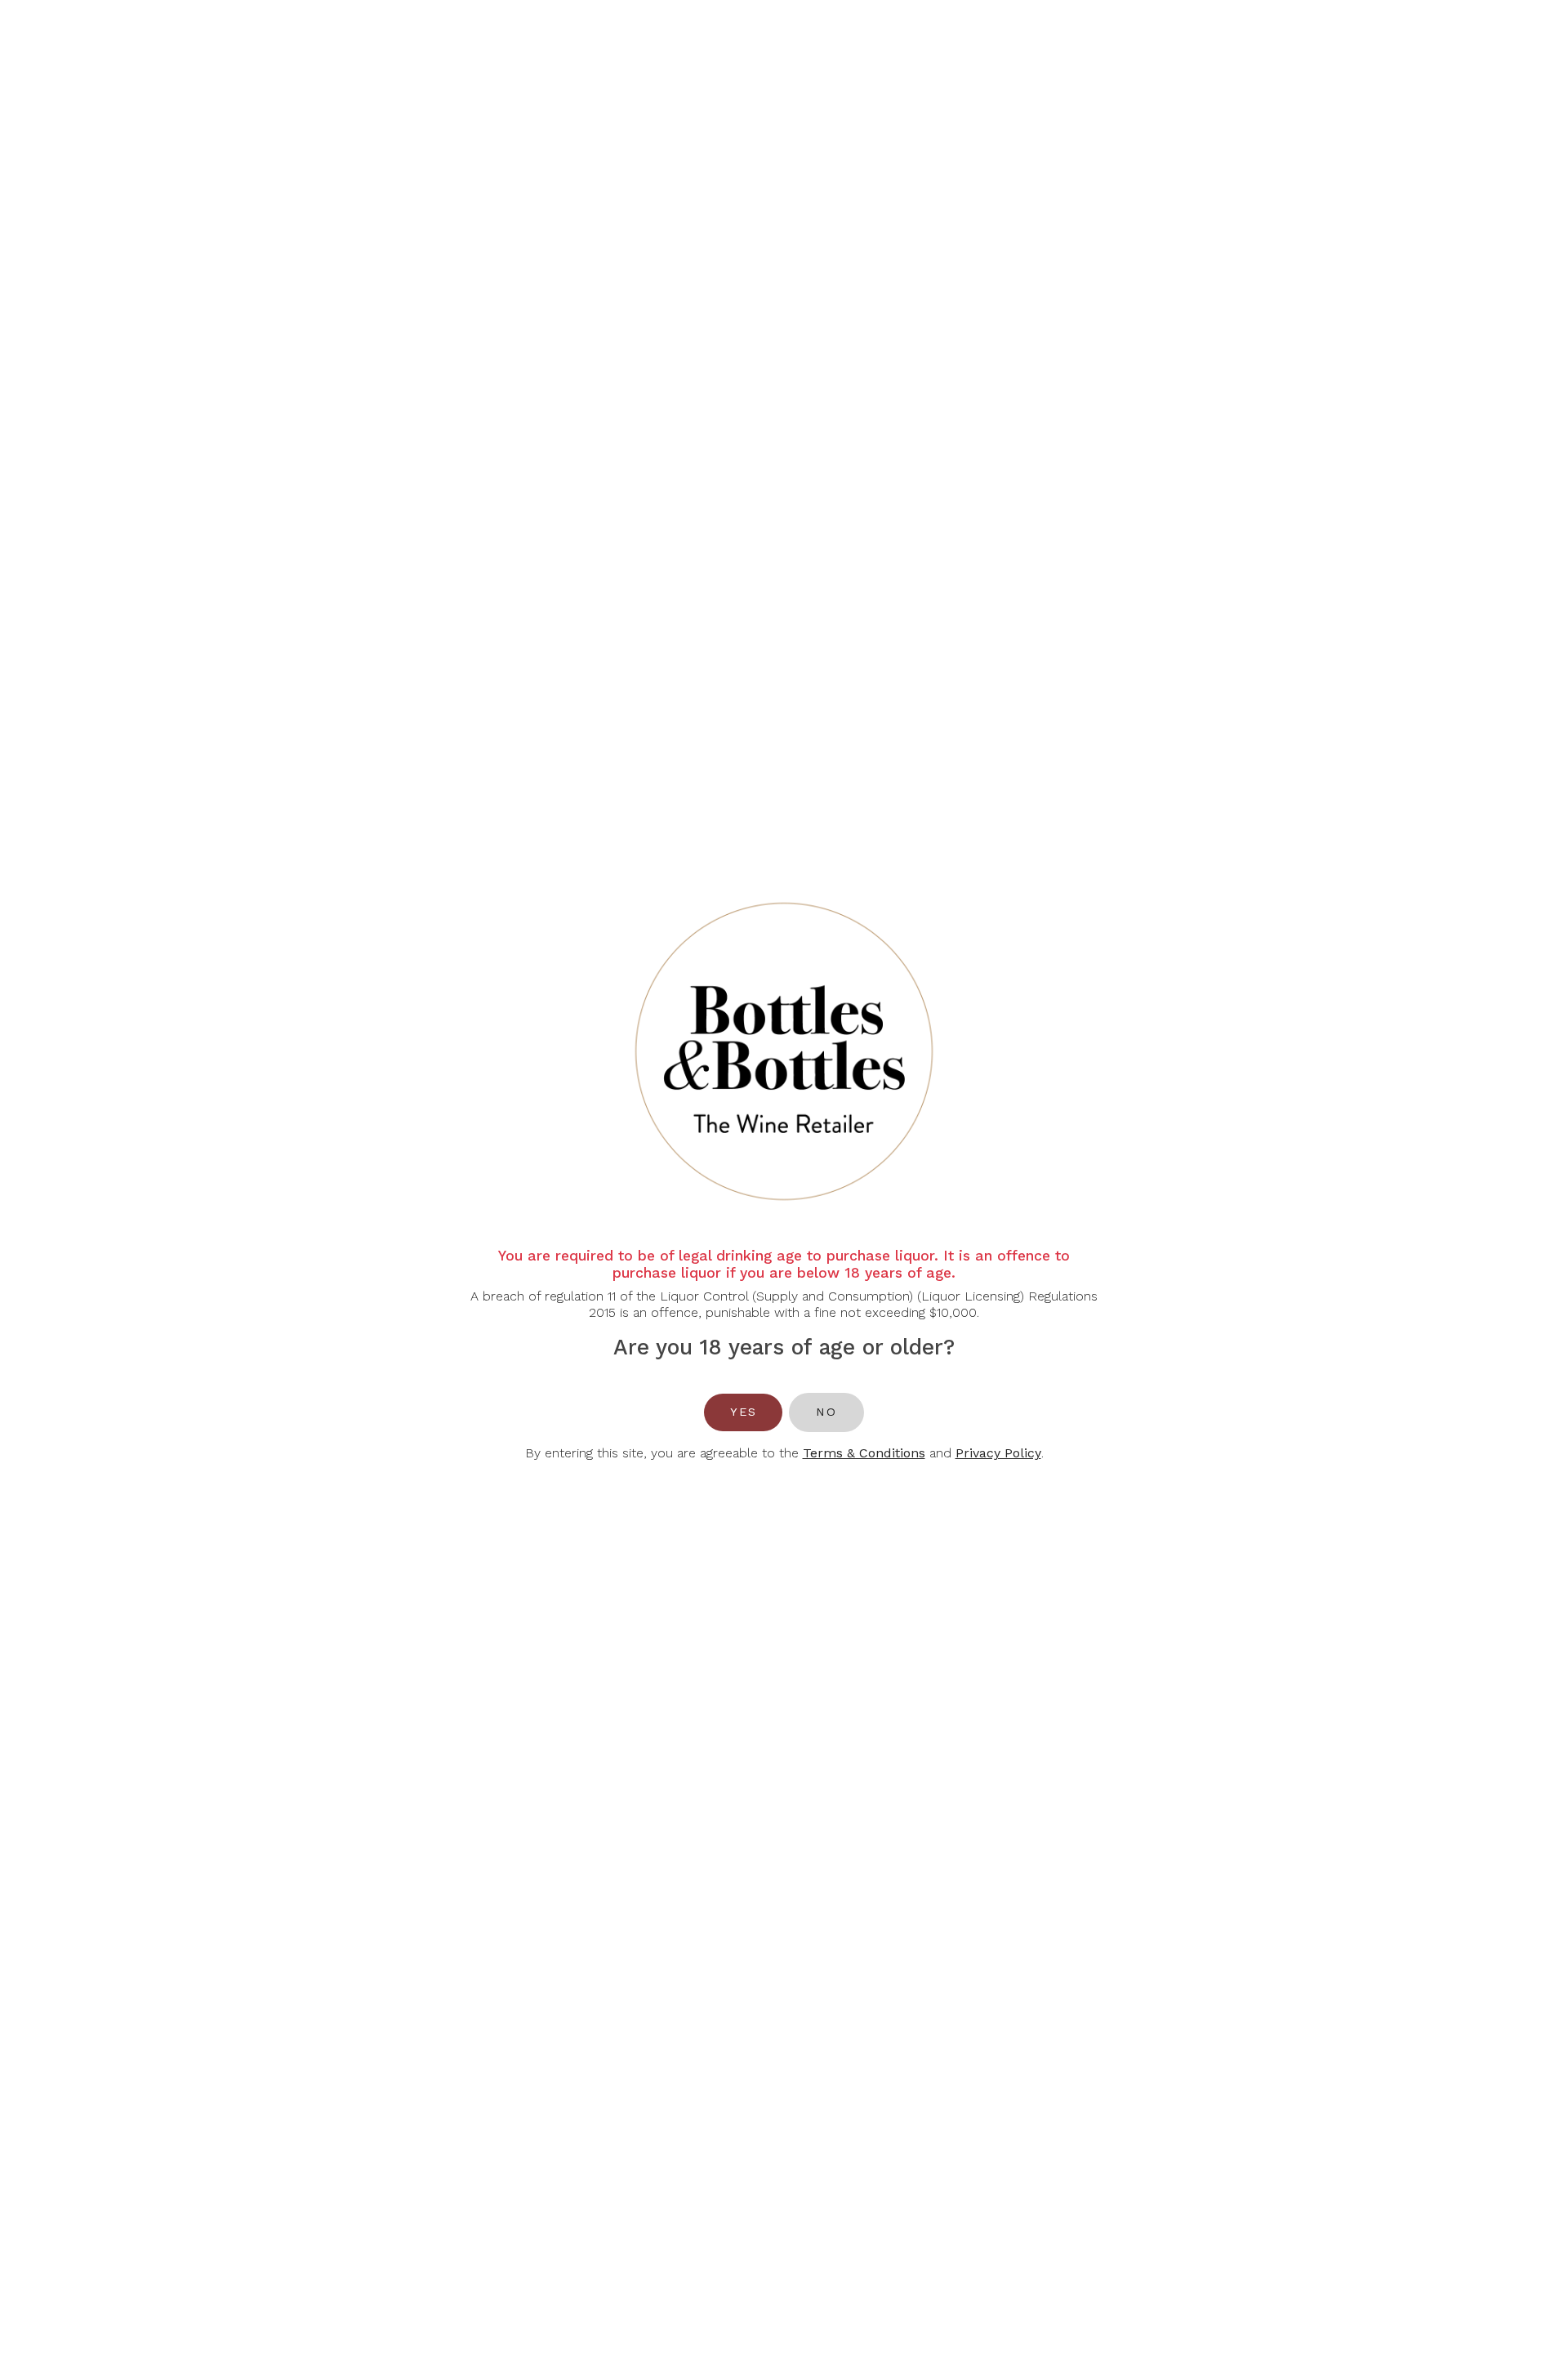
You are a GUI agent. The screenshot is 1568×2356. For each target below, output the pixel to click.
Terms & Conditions (864, 1453)
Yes (743, 1412)
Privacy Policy (998, 1453)
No (826, 1412)
